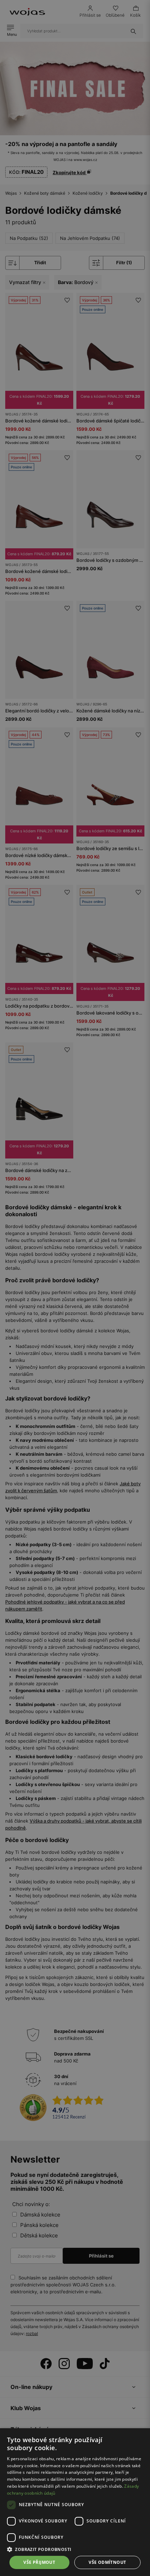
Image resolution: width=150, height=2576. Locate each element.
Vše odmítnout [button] (107, 2562)
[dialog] (75, 1288)
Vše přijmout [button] (39, 2562)
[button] (75, 2549)
